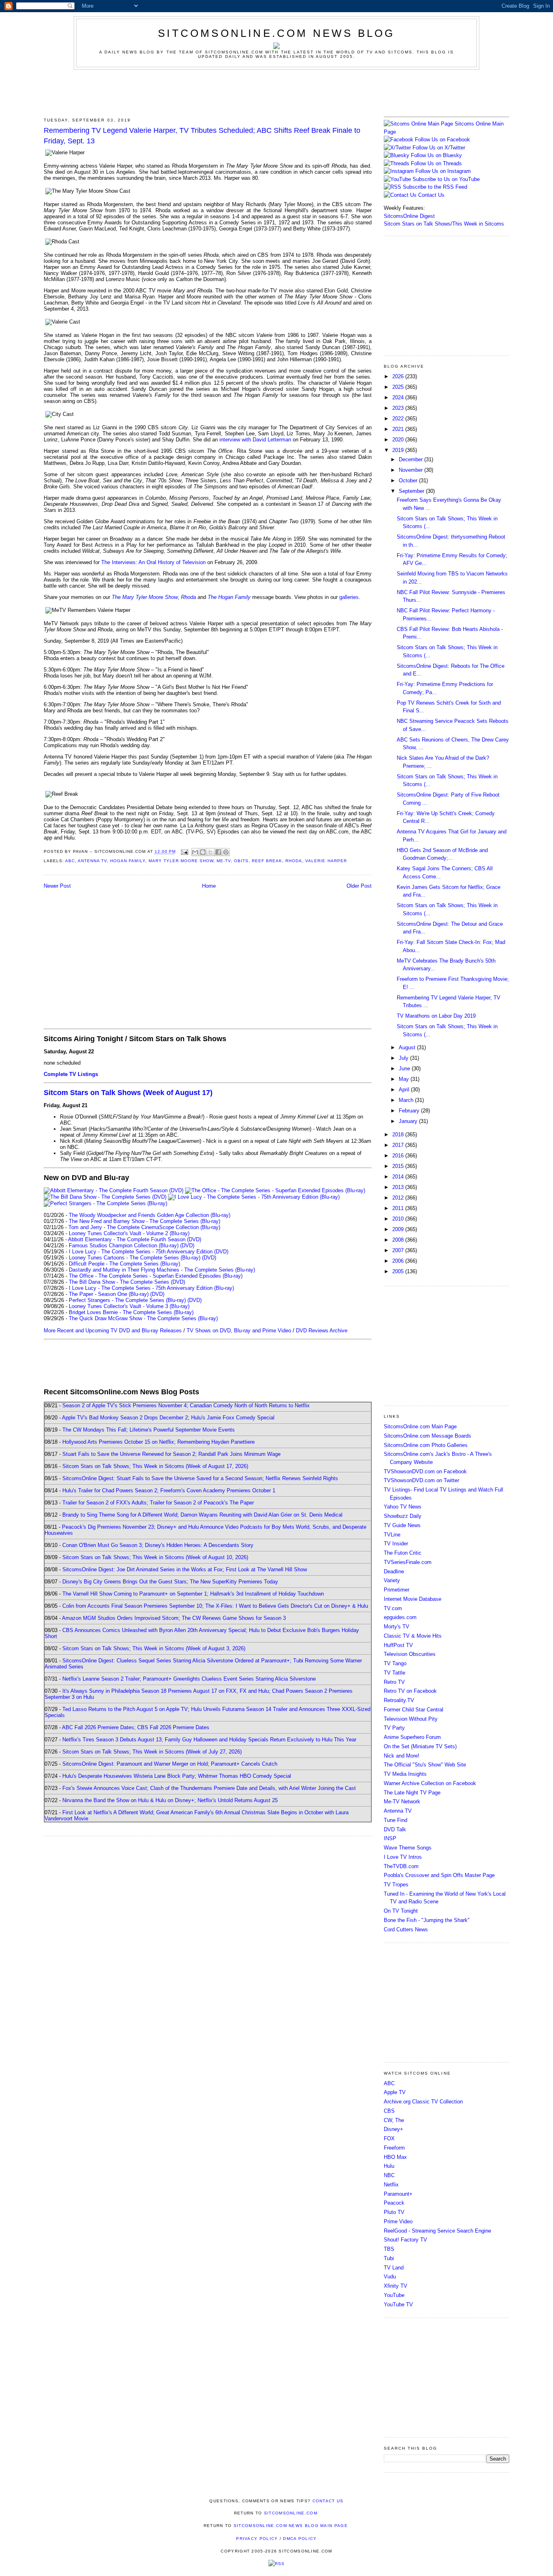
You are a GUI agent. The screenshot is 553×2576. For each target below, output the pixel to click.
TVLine (392, 1535)
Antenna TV (92, 861)
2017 (399, 1145)
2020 (399, 440)
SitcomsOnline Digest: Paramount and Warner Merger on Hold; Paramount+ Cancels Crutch (170, 1764)
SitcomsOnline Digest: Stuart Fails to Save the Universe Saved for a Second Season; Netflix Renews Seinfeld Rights (200, 1478)
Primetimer (397, 1590)
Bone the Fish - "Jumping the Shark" (427, 1920)
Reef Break (267, 861)
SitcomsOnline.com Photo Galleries (426, 1445)
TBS (389, 2249)
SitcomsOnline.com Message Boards (428, 1436)
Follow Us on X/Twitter (439, 148)
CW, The (394, 2120)
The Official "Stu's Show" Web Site (425, 1765)
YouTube (394, 2295)
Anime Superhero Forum (412, 1737)
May (405, 1079)
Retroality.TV (399, 1700)
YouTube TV (398, 2304)
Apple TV (395, 2092)
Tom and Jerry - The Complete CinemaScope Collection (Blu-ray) (144, 1227)
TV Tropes (396, 1885)
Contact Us (431, 195)
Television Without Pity (411, 1719)
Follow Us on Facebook (442, 140)
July (404, 1058)
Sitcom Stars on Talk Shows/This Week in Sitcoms (444, 224)
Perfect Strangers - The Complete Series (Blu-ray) (127, 1300)
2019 (399, 450)
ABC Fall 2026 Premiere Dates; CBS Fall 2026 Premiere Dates (136, 1727)
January (409, 1121)
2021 (399, 429)
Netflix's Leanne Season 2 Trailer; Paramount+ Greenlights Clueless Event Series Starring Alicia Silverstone (189, 1679)
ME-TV (224, 861)
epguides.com (400, 1617)
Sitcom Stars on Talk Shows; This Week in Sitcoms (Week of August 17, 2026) (155, 1466)
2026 (399, 376)
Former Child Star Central (414, 1710)
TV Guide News (402, 1525)
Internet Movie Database (413, 1599)
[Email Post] (184, 852)
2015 (399, 1166)
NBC (389, 2175)
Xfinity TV (396, 2286)
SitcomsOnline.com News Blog (276, 33)
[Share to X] (211, 852)
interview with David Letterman (255, 440)
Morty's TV (397, 1627)
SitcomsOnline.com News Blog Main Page (291, 2526)
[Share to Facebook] (218, 852)
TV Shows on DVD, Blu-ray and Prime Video (239, 1331)
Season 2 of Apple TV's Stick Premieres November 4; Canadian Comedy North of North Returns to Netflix (186, 1405)
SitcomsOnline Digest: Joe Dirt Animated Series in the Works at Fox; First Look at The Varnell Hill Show (185, 1569)
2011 (399, 1208)
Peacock (394, 2203)
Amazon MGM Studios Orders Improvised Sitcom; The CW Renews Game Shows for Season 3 (174, 1618)
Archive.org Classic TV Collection (423, 2102)
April (405, 1090)
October (409, 480)
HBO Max (395, 2157)
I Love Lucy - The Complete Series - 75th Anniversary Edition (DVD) (149, 1252)
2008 (399, 1240)
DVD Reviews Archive (322, 1331)
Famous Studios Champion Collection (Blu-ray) (124, 1245)
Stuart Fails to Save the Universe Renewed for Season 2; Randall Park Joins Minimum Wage (171, 1454)
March (407, 1100)
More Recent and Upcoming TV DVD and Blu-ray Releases (113, 1331)
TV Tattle (395, 1673)
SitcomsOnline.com (291, 2513)
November (412, 470)
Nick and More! (402, 1756)
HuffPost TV (398, 1645)
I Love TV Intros (403, 1857)
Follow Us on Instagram (443, 171)
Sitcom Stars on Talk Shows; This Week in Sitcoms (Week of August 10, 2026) (155, 1557)
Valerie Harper (326, 861)
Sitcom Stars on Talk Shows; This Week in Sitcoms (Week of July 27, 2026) (152, 1752)
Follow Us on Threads (436, 163)
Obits (241, 861)
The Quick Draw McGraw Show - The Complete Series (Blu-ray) (143, 1318)
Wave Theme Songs (408, 1848)
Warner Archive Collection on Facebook (430, 1783)
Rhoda (294, 861)
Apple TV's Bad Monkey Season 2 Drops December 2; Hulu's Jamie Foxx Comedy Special (168, 1418)
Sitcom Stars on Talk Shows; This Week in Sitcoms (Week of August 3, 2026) (154, 1648)
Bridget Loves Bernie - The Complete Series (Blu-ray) (131, 1312)
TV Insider (396, 1544)
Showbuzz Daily (403, 1516)
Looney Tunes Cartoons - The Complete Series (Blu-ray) (135, 1258)
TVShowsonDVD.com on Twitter (421, 1480)
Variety (392, 1580)
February (410, 1111)
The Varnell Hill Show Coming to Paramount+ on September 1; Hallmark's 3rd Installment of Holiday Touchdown (193, 1594)
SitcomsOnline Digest (409, 216)
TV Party (394, 1728)
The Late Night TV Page (412, 1793)
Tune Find (396, 1820)
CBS (389, 2111)
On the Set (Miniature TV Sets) (420, 1746)
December (412, 459)
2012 (399, 1198)
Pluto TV (394, 2212)
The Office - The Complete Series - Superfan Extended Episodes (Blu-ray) (156, 1276)
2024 (399, 397)
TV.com (393, 1608)
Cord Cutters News (406, 1929)
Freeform (394, 2148)
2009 (399, 1229)
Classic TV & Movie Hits (413, 1636)
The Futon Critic (403, 1553)
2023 (399, 408)
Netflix (391, 2185)
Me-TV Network (402, 1801)
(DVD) (187, 1245)
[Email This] (195, 852)
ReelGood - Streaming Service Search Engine (437, 2231)
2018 (399, 1135)
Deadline (394, 1571)
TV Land (394, 2268)
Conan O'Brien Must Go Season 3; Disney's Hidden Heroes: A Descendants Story (158, 1545)
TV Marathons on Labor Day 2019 (436, 1016)
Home (209, 886)
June (405, 1069)
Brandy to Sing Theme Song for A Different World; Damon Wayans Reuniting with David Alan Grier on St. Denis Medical (202, 1515)
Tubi (389, 2258)
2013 (399, 1187)
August (408, 1047)
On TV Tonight (401, 1911)
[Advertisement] (276, 92)
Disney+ (393, 2129)
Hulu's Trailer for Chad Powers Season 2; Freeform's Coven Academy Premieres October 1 (169, 1490)
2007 (399, 1250)
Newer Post (57, 886)
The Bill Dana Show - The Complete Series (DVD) (127, 1282)
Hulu (389, 2166)
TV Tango (395, 1663)
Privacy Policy (257, 2539)
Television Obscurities (410, 1654)
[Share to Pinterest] (226, 852)
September (412, 491)
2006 (399, 1261)
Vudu (390, 2277)
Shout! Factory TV (405, 2240)
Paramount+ (398, 2194)
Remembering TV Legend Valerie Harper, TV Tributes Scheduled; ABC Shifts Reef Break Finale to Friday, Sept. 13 (202, 135)
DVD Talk (395, 1829)
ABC (70, 861)
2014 (399, 1177)
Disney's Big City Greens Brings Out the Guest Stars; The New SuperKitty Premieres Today (170, 1582)
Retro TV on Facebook (410, 1691)
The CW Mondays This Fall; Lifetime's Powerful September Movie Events (149, 1430)
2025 (399, 387)
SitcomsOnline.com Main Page (420, 1426)
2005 (399, 1271)
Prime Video (398, 2221)
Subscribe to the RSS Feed (435, 187)
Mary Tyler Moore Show (181, 861)
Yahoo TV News (403, 1507)
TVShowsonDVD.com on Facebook (425, 1471)
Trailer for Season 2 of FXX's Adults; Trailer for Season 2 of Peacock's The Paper (158, 1503)
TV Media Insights (405, 1774)
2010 (399, 1219)
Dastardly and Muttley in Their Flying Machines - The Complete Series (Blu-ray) (162, 1270)
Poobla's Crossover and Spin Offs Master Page (439, 1875)
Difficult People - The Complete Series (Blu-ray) (124, 1264)
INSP (390, 1838)
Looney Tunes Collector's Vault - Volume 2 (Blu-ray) (129, 1233)
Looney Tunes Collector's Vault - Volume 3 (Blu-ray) (129, 1306)
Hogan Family (128, 861)
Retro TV (394, 1682)
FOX (389, 2138)
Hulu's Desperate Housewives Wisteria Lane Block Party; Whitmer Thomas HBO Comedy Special (177, 1776)
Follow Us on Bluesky (436, 155)
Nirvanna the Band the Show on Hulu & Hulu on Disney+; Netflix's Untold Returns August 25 (170, 1800)
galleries (349, 597)
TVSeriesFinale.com (408, 1562)
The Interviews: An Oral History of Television (153, 562)
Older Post (359, 886)
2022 (399, 419)
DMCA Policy (300, 2539)
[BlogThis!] (203, 852)
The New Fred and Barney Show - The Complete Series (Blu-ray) (145, 1221)
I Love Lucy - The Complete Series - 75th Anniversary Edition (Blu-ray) (151, 1288)
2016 (399, 1156)
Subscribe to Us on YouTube (446, 179)
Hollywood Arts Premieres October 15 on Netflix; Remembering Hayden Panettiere (158, 1442)
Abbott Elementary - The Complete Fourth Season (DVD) (135, 1239)
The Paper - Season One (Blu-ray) (109, 1294)
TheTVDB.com (401, 1866)
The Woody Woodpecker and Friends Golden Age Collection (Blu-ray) (150, 1215)
